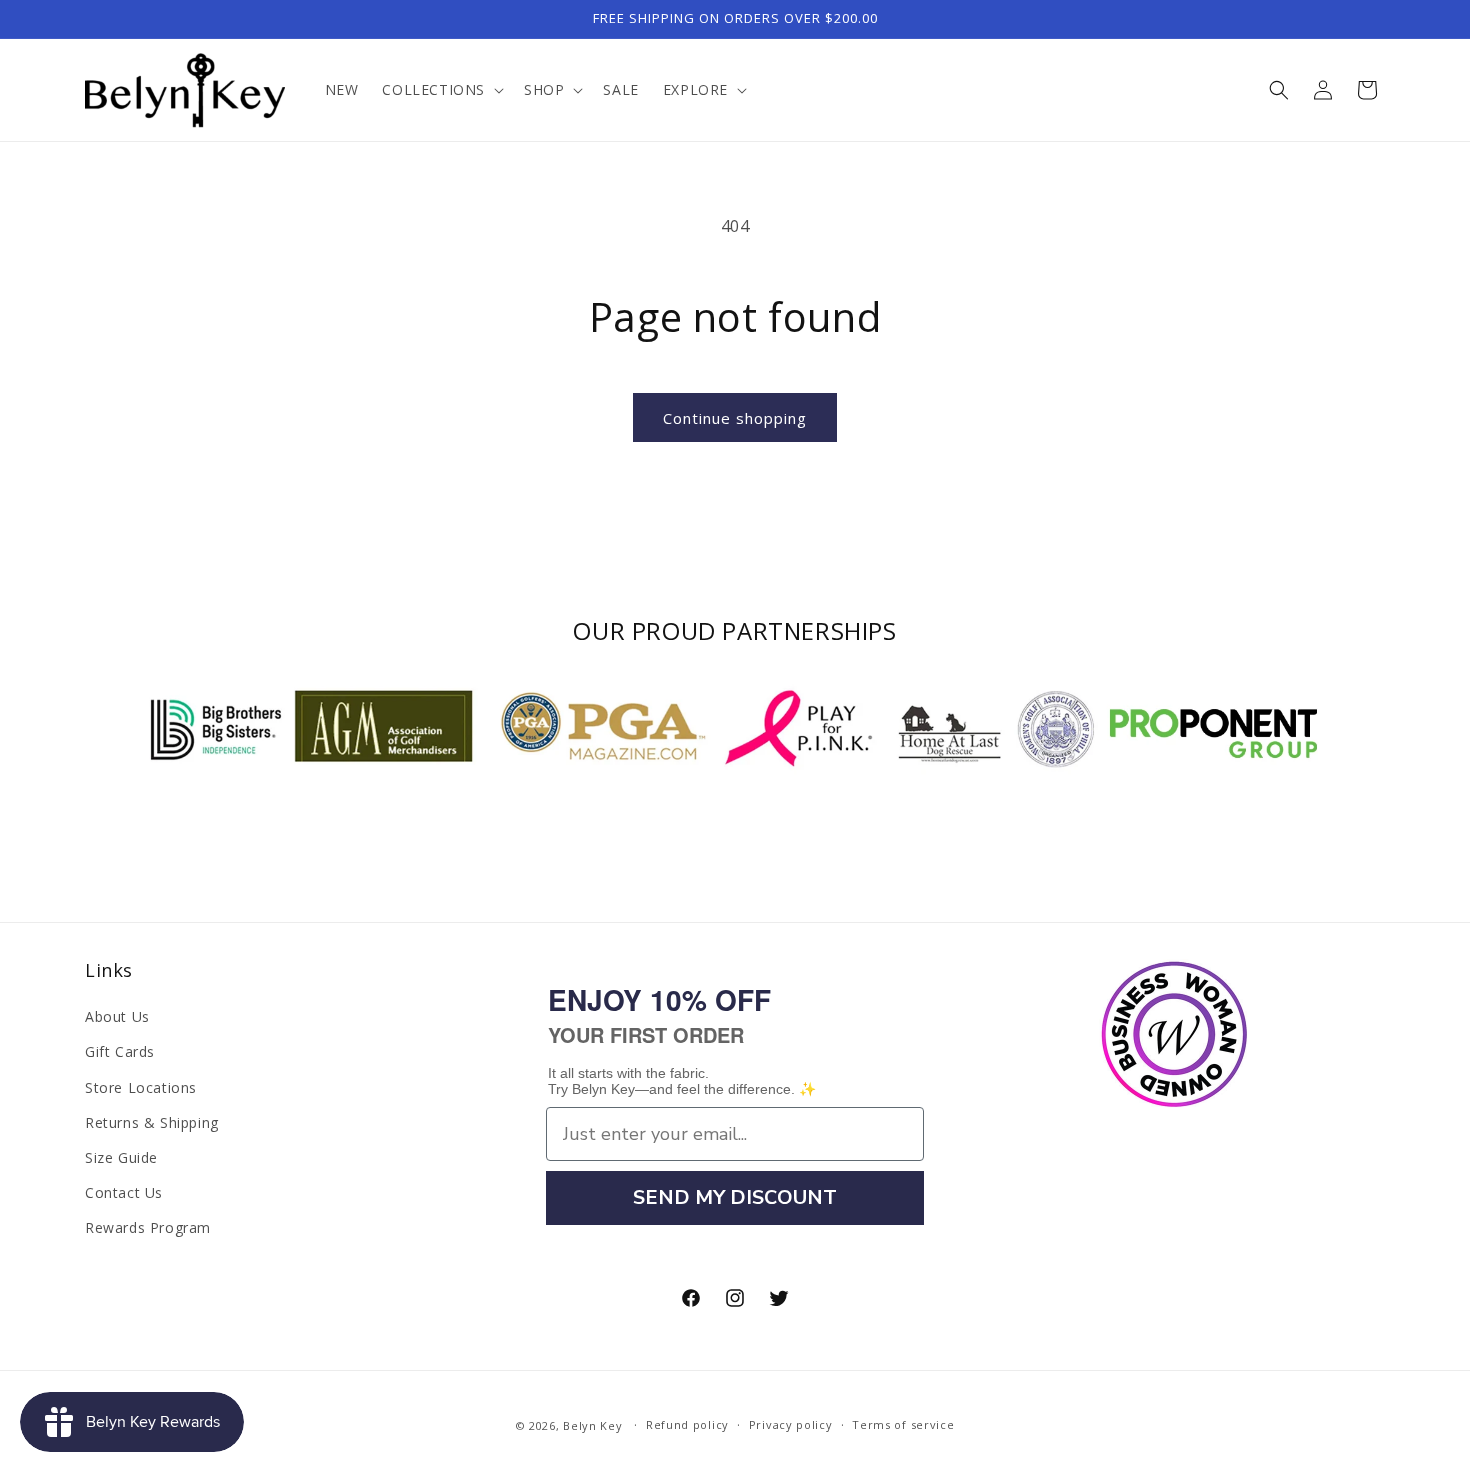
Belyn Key (592, 1425)
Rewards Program (148, 1227)
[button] (441, 90)
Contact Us (124, 1192)
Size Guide (121, 1157)
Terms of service (903, 1424)
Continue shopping (735, 418)
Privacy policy (791, 1424)
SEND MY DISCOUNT (735, 1197)
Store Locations (141, 1087)
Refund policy (687, 1424)
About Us (117, 1016)
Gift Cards (120, 1051)
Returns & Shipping (152, 1122)
